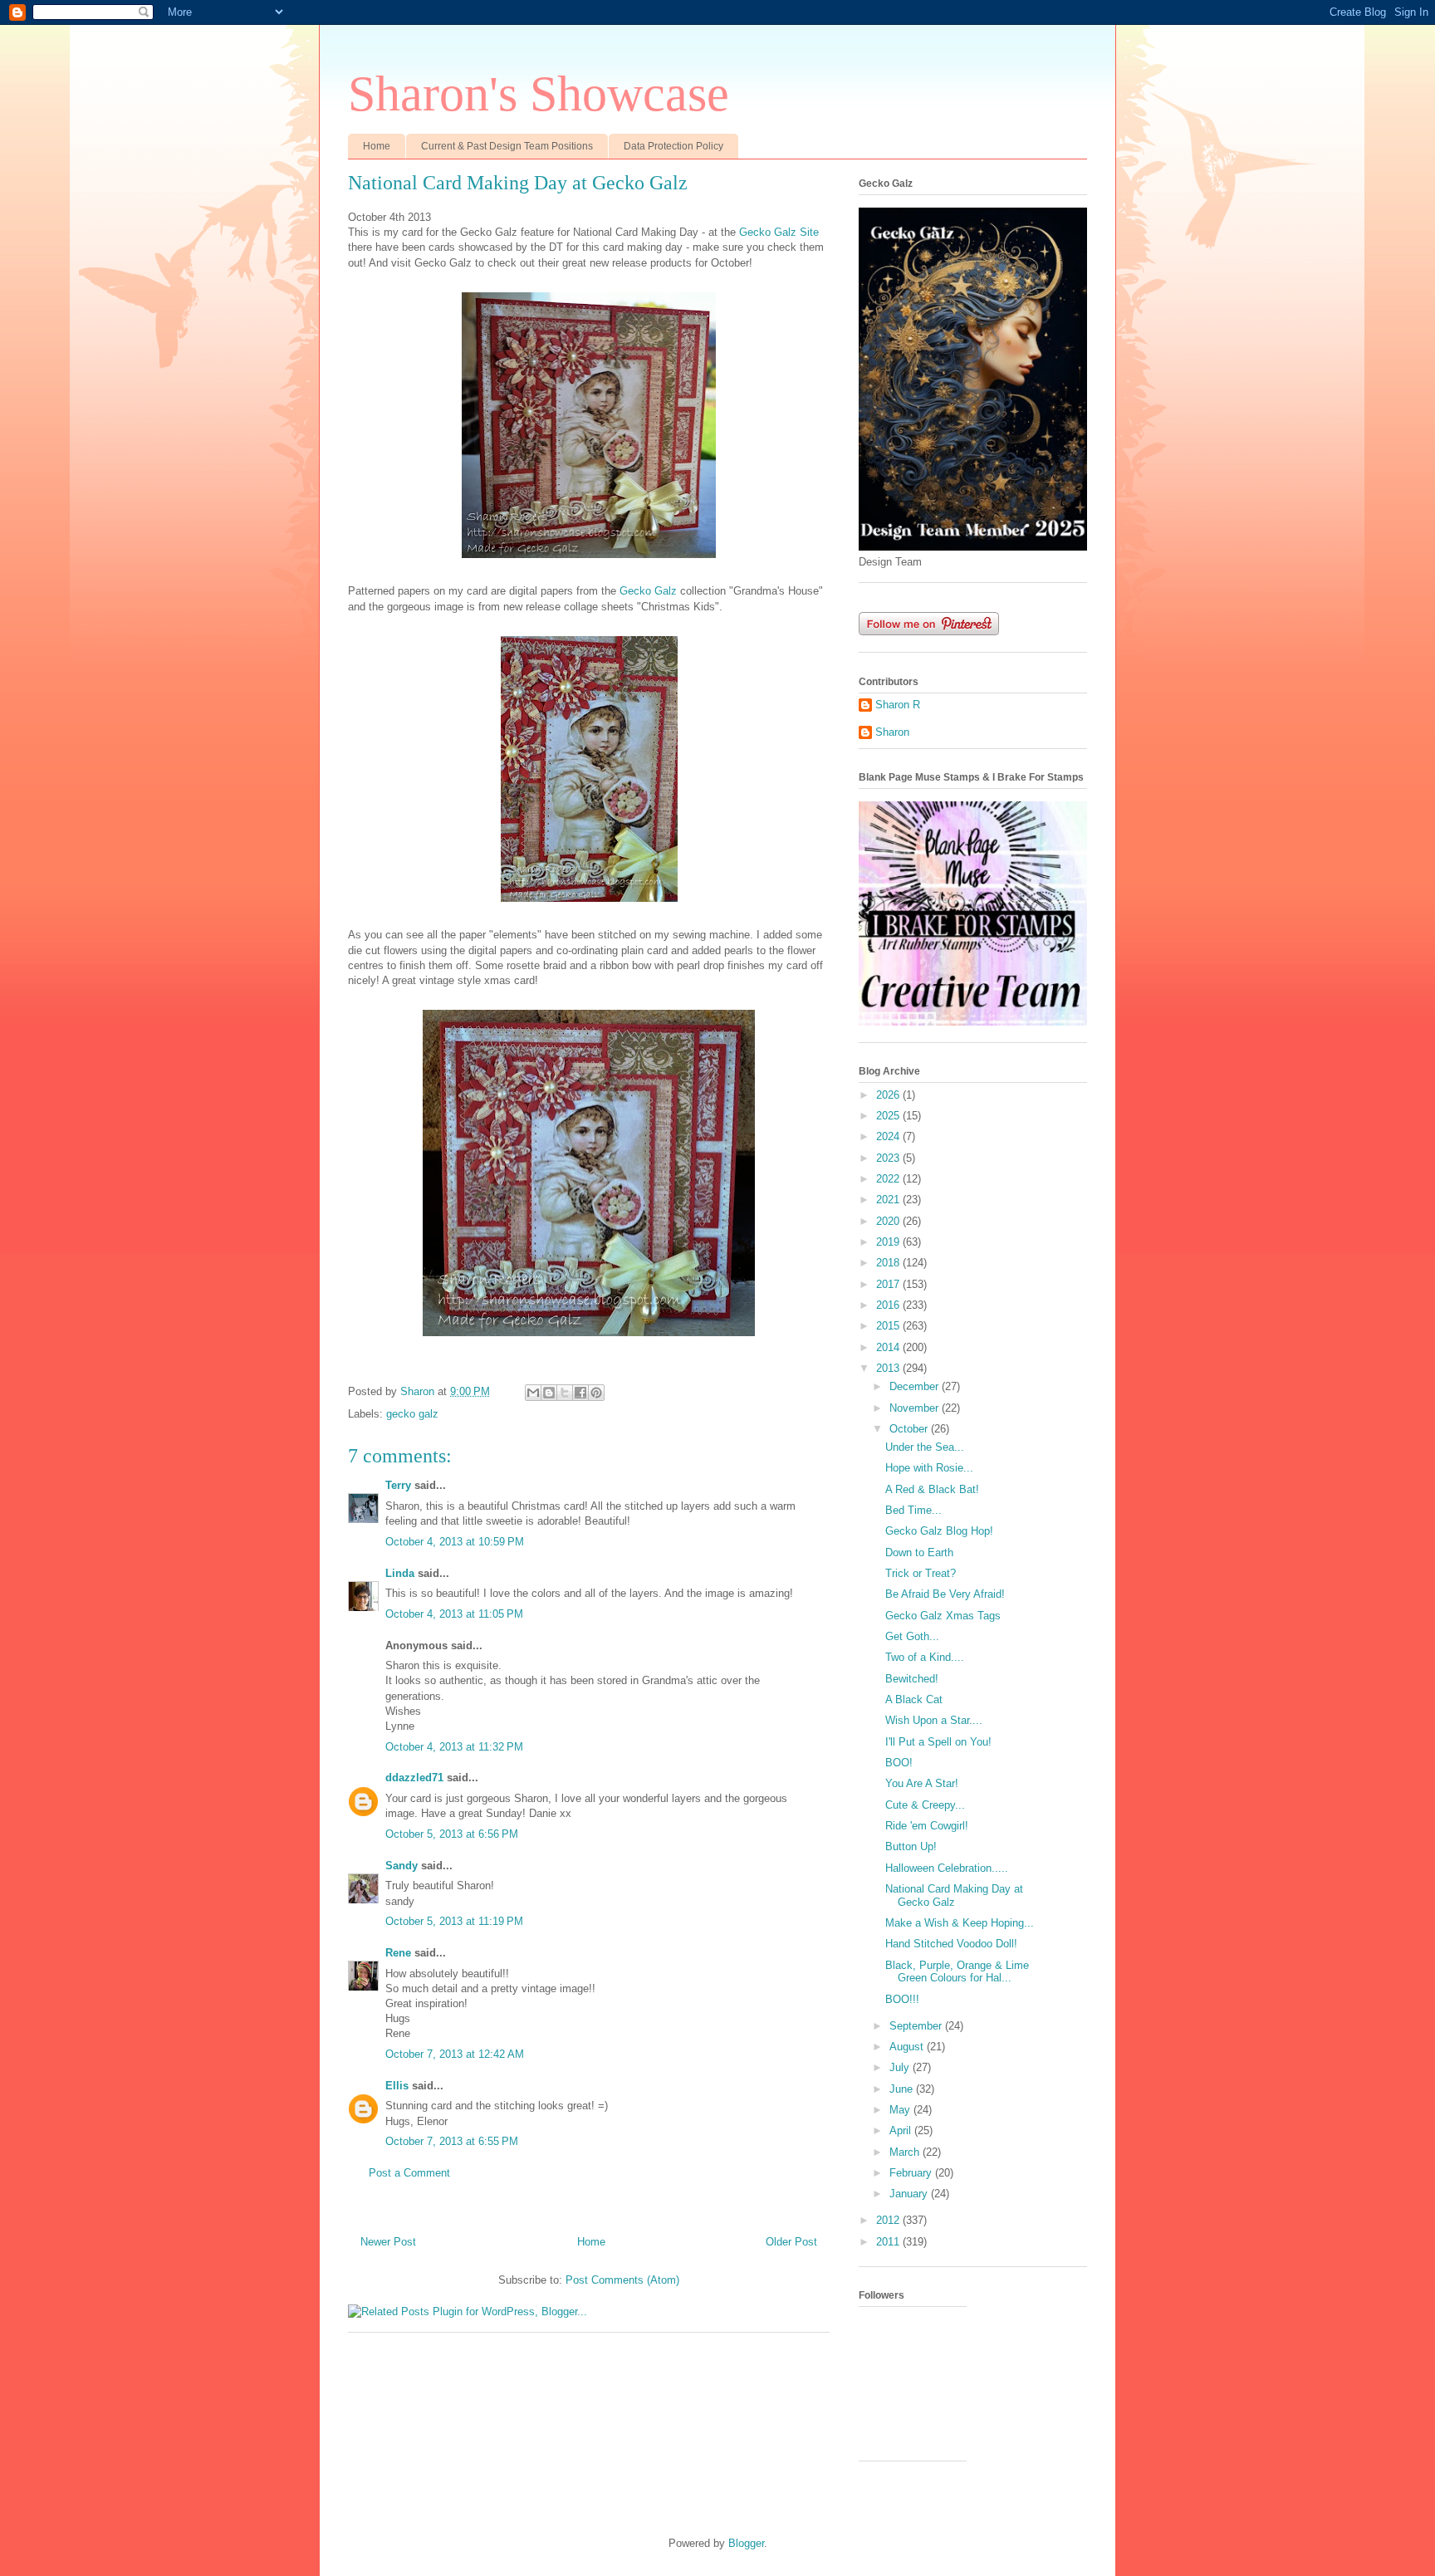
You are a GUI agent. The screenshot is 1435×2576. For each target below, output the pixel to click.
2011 (889, 2242)
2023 (889, 1158)
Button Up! (911, 1846)
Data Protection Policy (673, 146)
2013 (889, 1368)
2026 (889, 1095)
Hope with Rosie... (929, 1468)
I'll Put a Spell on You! (938, 1742)
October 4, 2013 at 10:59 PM (455, 1542)
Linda (400, 1573)
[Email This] (533, 1393)
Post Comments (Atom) (622, 2280)
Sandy (402, 1866)
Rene (398, 1953)
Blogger (746, 2543)
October (910, 1429)
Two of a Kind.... (925, 1657)
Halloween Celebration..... (947, 1868)
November (916, 1408)
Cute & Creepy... (925, 1805)
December (916, 1386)
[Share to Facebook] (580, 1393)
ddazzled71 (414, 1778)
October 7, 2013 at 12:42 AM (455, 2054)
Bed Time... (913, 1510)
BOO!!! (902, 1999)
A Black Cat (914, 1699)
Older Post (791, 2242)
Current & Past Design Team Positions (507, 146)
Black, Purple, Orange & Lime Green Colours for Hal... (957, 1972)
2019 (889, 1242)
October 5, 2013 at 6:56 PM (452, 1834)
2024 (889, 1136)
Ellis (397, 2086)
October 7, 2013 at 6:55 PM (452, 2141)
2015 (889, 1326)
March (906, 2152)
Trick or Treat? (921, 1573)
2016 (889, 1305)
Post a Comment (409, 2173)
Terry (398, 1485)
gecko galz (412, 1414)
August (908, 2047)
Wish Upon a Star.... (934, 1720)
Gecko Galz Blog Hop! (939, 1531)
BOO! (899, 1763)
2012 (889, 2220)
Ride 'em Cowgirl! (927, 1826)
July (901, 2067)
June (903, 2089)
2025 (889, 1116)
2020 (889, 1221)
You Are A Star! (922, 1783)
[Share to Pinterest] (596, 1393)
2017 (889, 1284)
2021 (889, 1200)
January (910, 2194)
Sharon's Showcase (539, 94)
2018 (889, 1263)
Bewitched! (912, 1679)
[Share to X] (565, 1393)
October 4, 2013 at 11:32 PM (454, 1747)
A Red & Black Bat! (932, 1489)
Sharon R (898, 705)
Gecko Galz (648, 591)
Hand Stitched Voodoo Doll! (951, 1944)
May (901, 2110)
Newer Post (388, 2242)
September (917, 2026)
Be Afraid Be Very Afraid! (945, 1594)
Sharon (892, 732)
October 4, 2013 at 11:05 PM (454, 1614)
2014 (889, 1347)
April (902, 2130)
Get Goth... (912, 1636)
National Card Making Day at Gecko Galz (954, 1895)
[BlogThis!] (549, 1393)
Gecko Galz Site (779, 232)
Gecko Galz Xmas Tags (943, 1616)
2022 (889, 1179)
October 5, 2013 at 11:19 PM (454, 1921)
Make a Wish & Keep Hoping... (960, 1923)
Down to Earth (919, 1552)
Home (377, 146)
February (912, 2173)
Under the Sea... (925, 1447)
